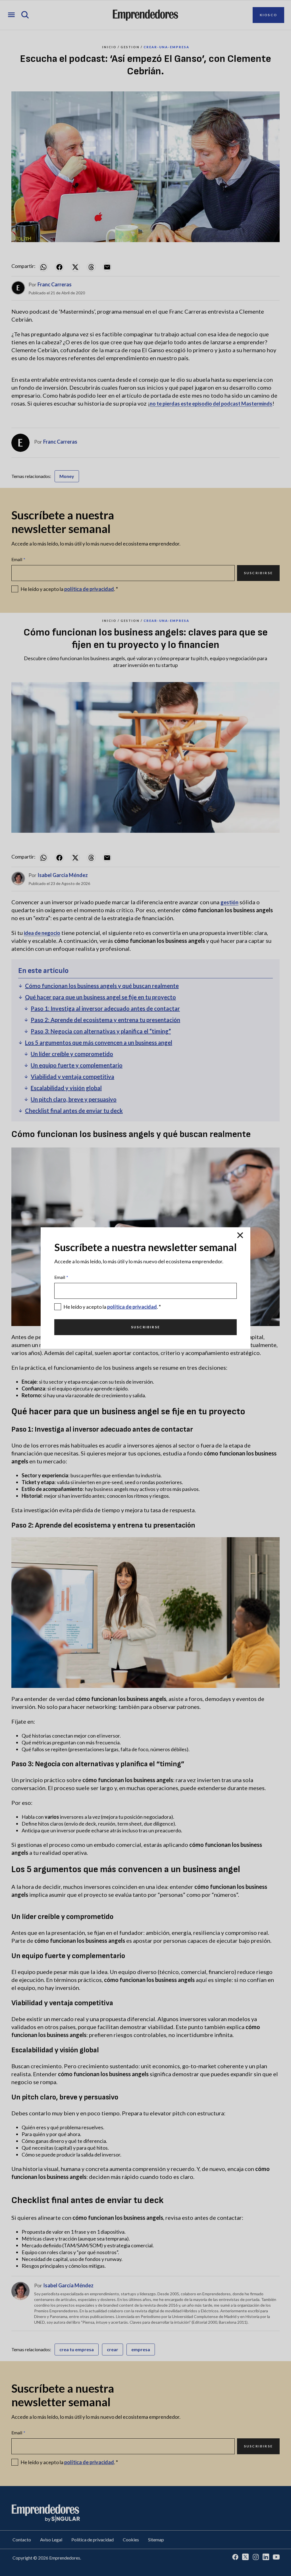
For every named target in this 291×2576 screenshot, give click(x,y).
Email (61, 1277)
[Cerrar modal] (240, 1235)
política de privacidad (132, 1307)
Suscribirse (145, 1327)
